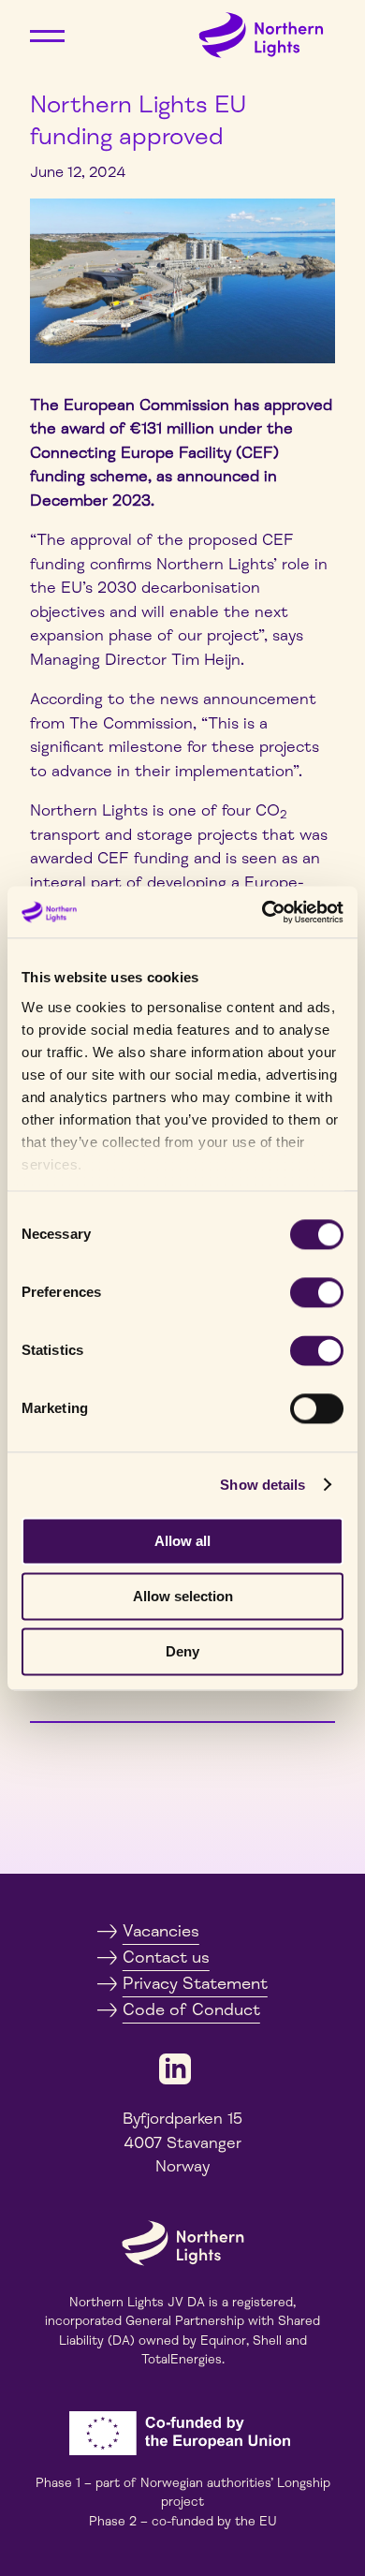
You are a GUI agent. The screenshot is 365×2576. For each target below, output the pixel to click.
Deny (182, 1651)
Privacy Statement (195, 1983)
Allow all (182, 1541)
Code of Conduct (191, 2009)
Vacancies (161, 1931)
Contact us (166, 1957)
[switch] (317, 1292)
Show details (263, 1485)
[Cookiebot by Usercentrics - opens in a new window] (263, 912)
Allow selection (183, 1596)
